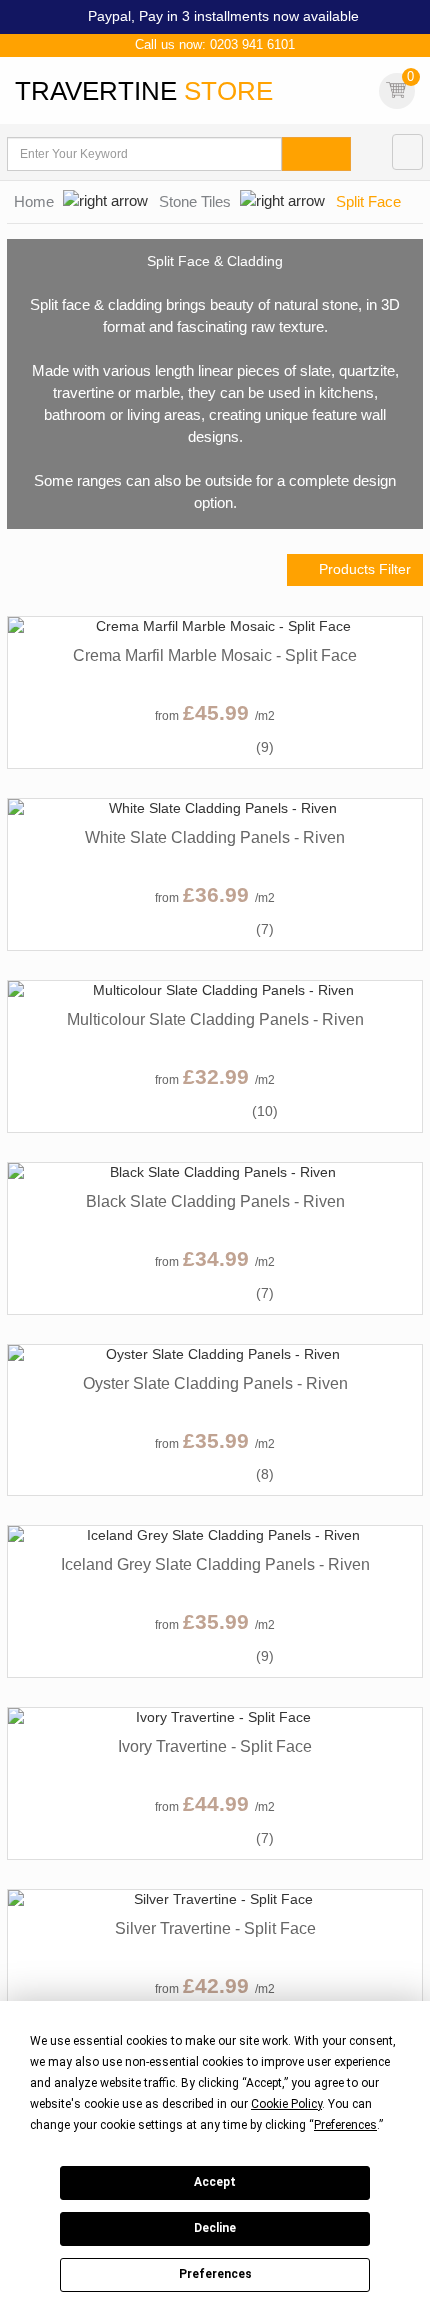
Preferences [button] (345, 2125)
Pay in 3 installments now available (249, 16)
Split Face (368, 201)
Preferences (215, 2274)
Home (34, 201)
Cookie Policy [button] (286, 2104)
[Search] (316, 154)
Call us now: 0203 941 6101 (215, 44)
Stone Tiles (195, 201)
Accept (215, 2182)
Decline (215, 2228)
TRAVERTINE (144, 91)
